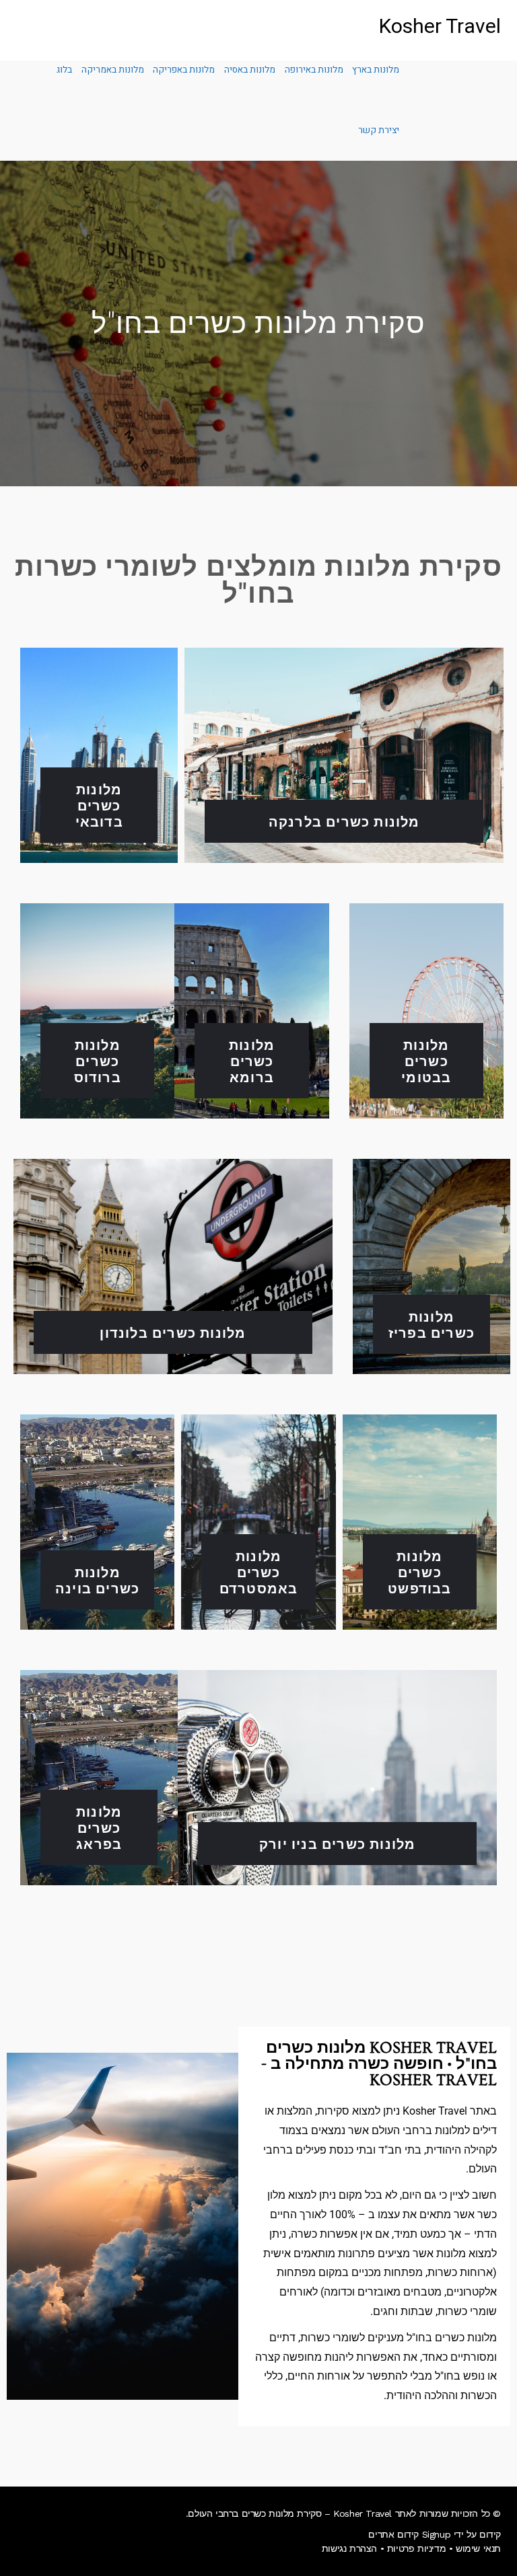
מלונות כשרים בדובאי (99, 805)
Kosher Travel (440, 27)
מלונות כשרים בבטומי (426, 1060)
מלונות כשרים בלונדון (173, 1332)
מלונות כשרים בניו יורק (337, 1843)
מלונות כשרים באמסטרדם (259, 1571)
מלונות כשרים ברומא (252, 1060)
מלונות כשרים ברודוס (98, 1060)
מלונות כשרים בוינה (97, 1580)
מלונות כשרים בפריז (432, 1324)
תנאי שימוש (478, 2548)
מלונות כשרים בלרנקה (344, 821)
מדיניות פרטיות (416, 2548)
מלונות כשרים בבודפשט (419, 1571)
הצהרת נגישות (349, 2548)
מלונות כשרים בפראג (99, 1827)
